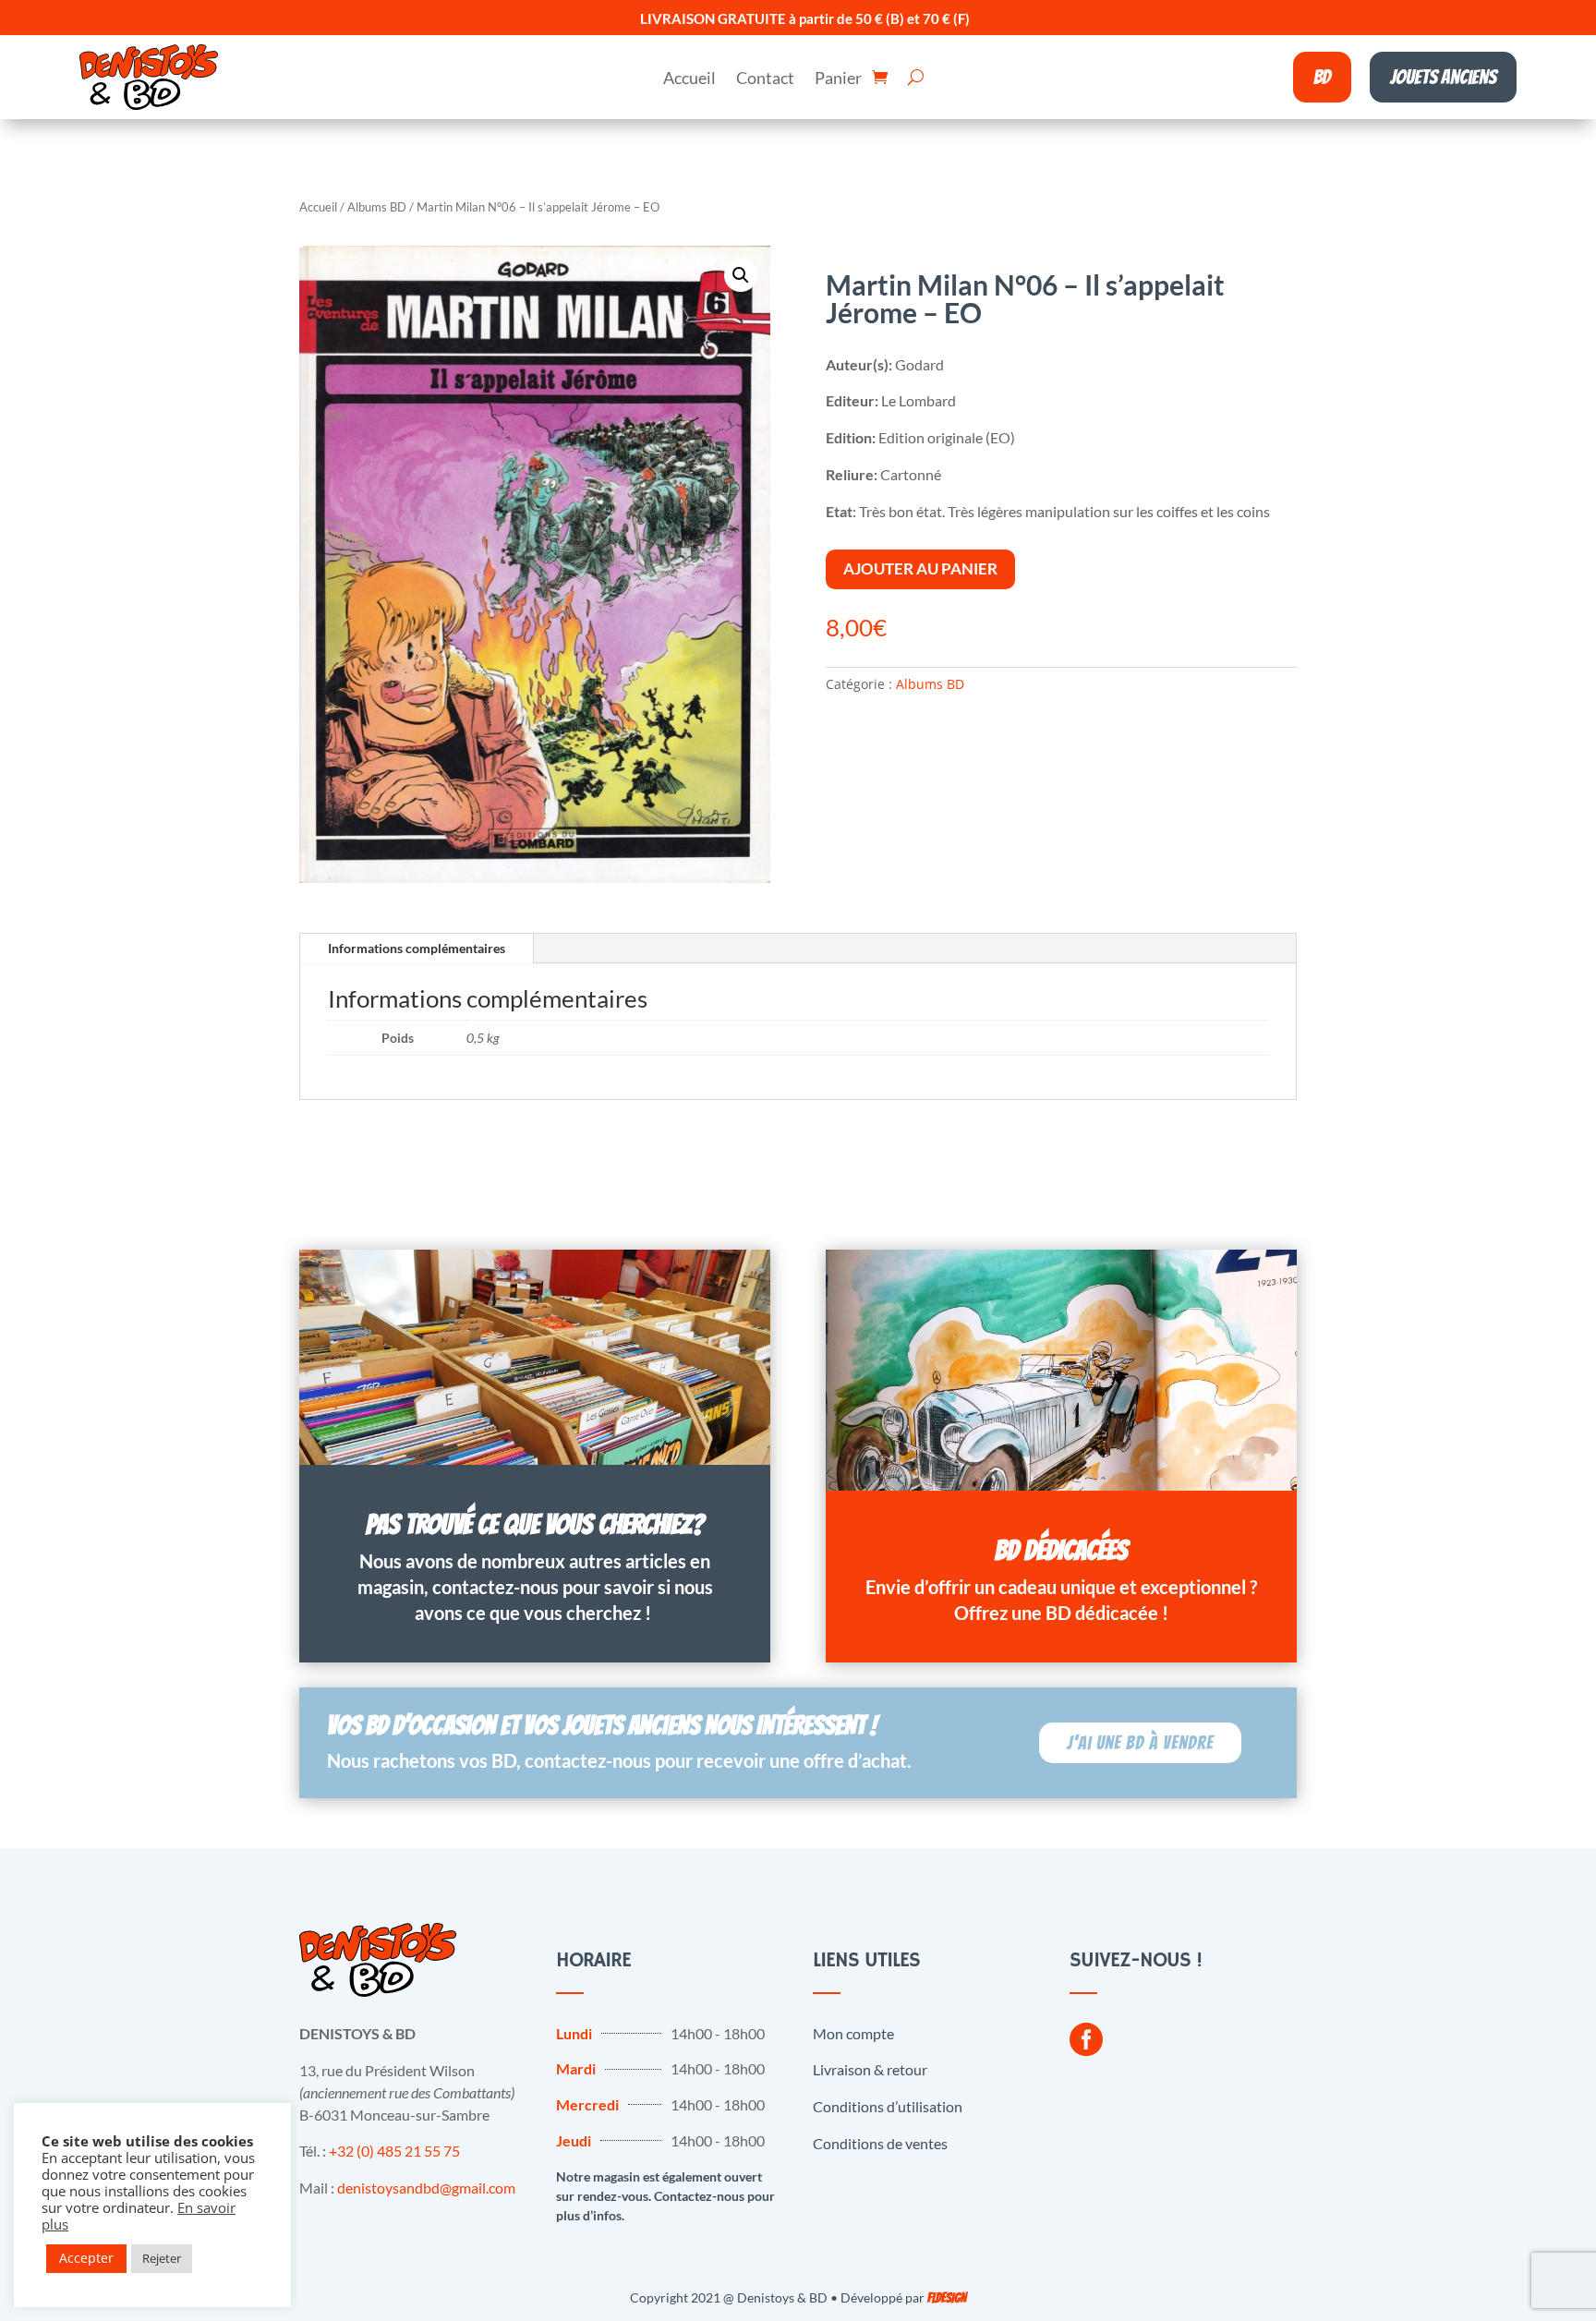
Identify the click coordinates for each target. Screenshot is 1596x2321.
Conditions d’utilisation (888, 2106)
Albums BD (377, 207)
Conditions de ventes (880, 2143)
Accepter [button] (86, 2258)
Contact (765, 79)
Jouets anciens (1443, 77)
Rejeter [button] (162, 2258)
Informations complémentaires (417, 948)
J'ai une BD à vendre (1140, 1743)
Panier (838, 79)
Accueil (689, 79)
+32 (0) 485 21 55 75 (394, 2151)
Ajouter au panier (920, 568)
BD (1322, 77)
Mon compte (853, 2033)
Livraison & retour (870, 2069)
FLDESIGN (947, 2298)
